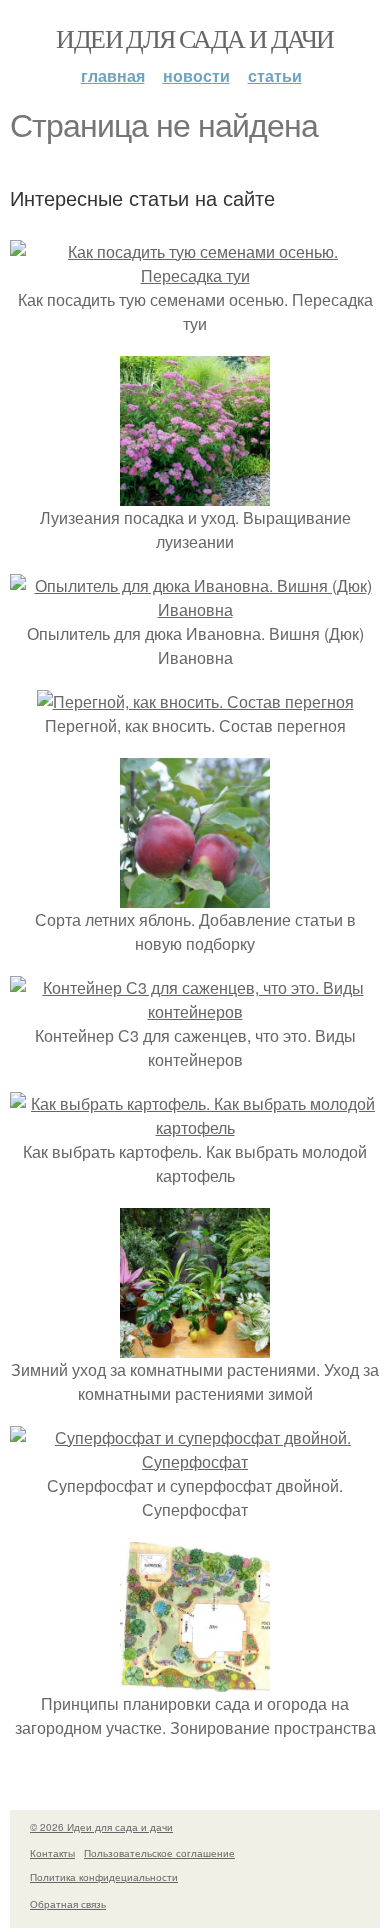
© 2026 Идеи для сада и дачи (101, 1827)
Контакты (52, 1853)
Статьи (275, 75)
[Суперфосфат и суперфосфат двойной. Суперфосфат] (195, 1461)
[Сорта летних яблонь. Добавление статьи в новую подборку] (195, 895)
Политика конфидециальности (104, 1877)
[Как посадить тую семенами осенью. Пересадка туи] (195, 275)
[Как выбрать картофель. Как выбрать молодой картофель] (195, 1127)
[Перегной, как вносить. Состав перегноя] (195, 701)
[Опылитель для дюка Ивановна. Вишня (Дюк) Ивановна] (195, 609)
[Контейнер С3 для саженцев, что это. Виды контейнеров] (195, 1011)
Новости (196, 75)
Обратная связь (68, 1904)
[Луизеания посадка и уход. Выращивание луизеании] (195, 493)
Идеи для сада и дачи (194, 38)
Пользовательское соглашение (159, 1853)
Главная (113, 75)
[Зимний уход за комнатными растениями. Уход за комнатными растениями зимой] (195, 1345)
